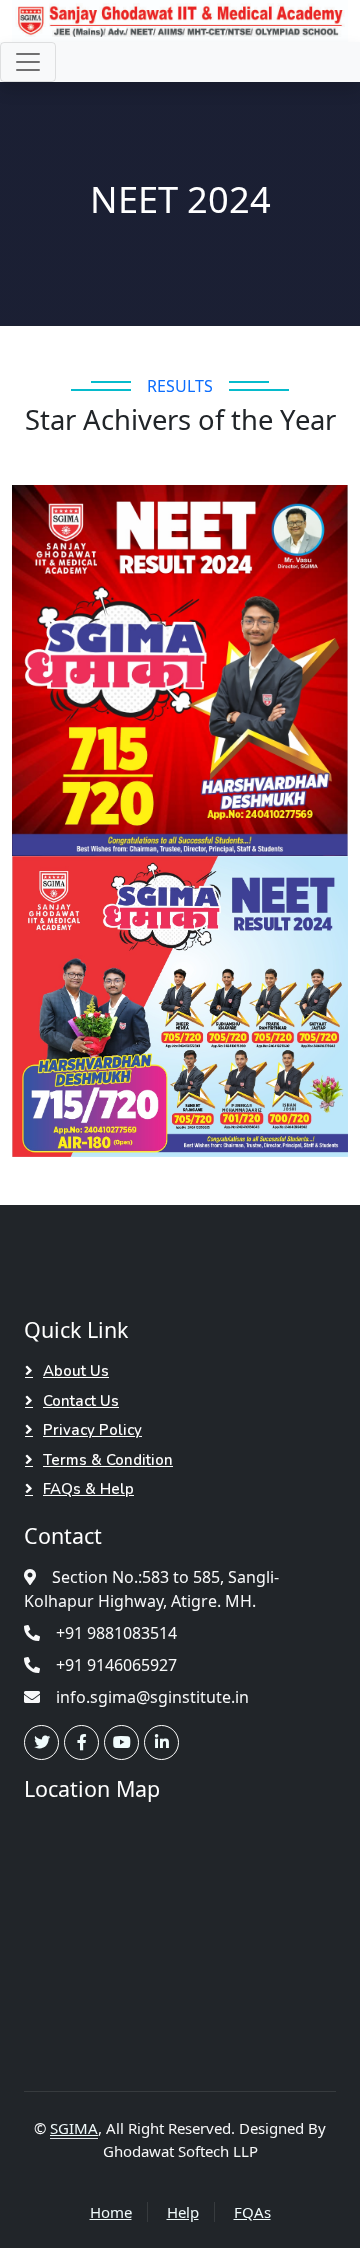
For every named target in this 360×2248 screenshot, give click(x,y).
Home (111, 2212)
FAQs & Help (88, 1489)
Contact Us (81, 1401)
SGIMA (74, 2128)
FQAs (252, 2212)
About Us (76, 1371)
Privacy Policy (92, 1430)
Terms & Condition (108, 1460)
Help (183, 2212)
